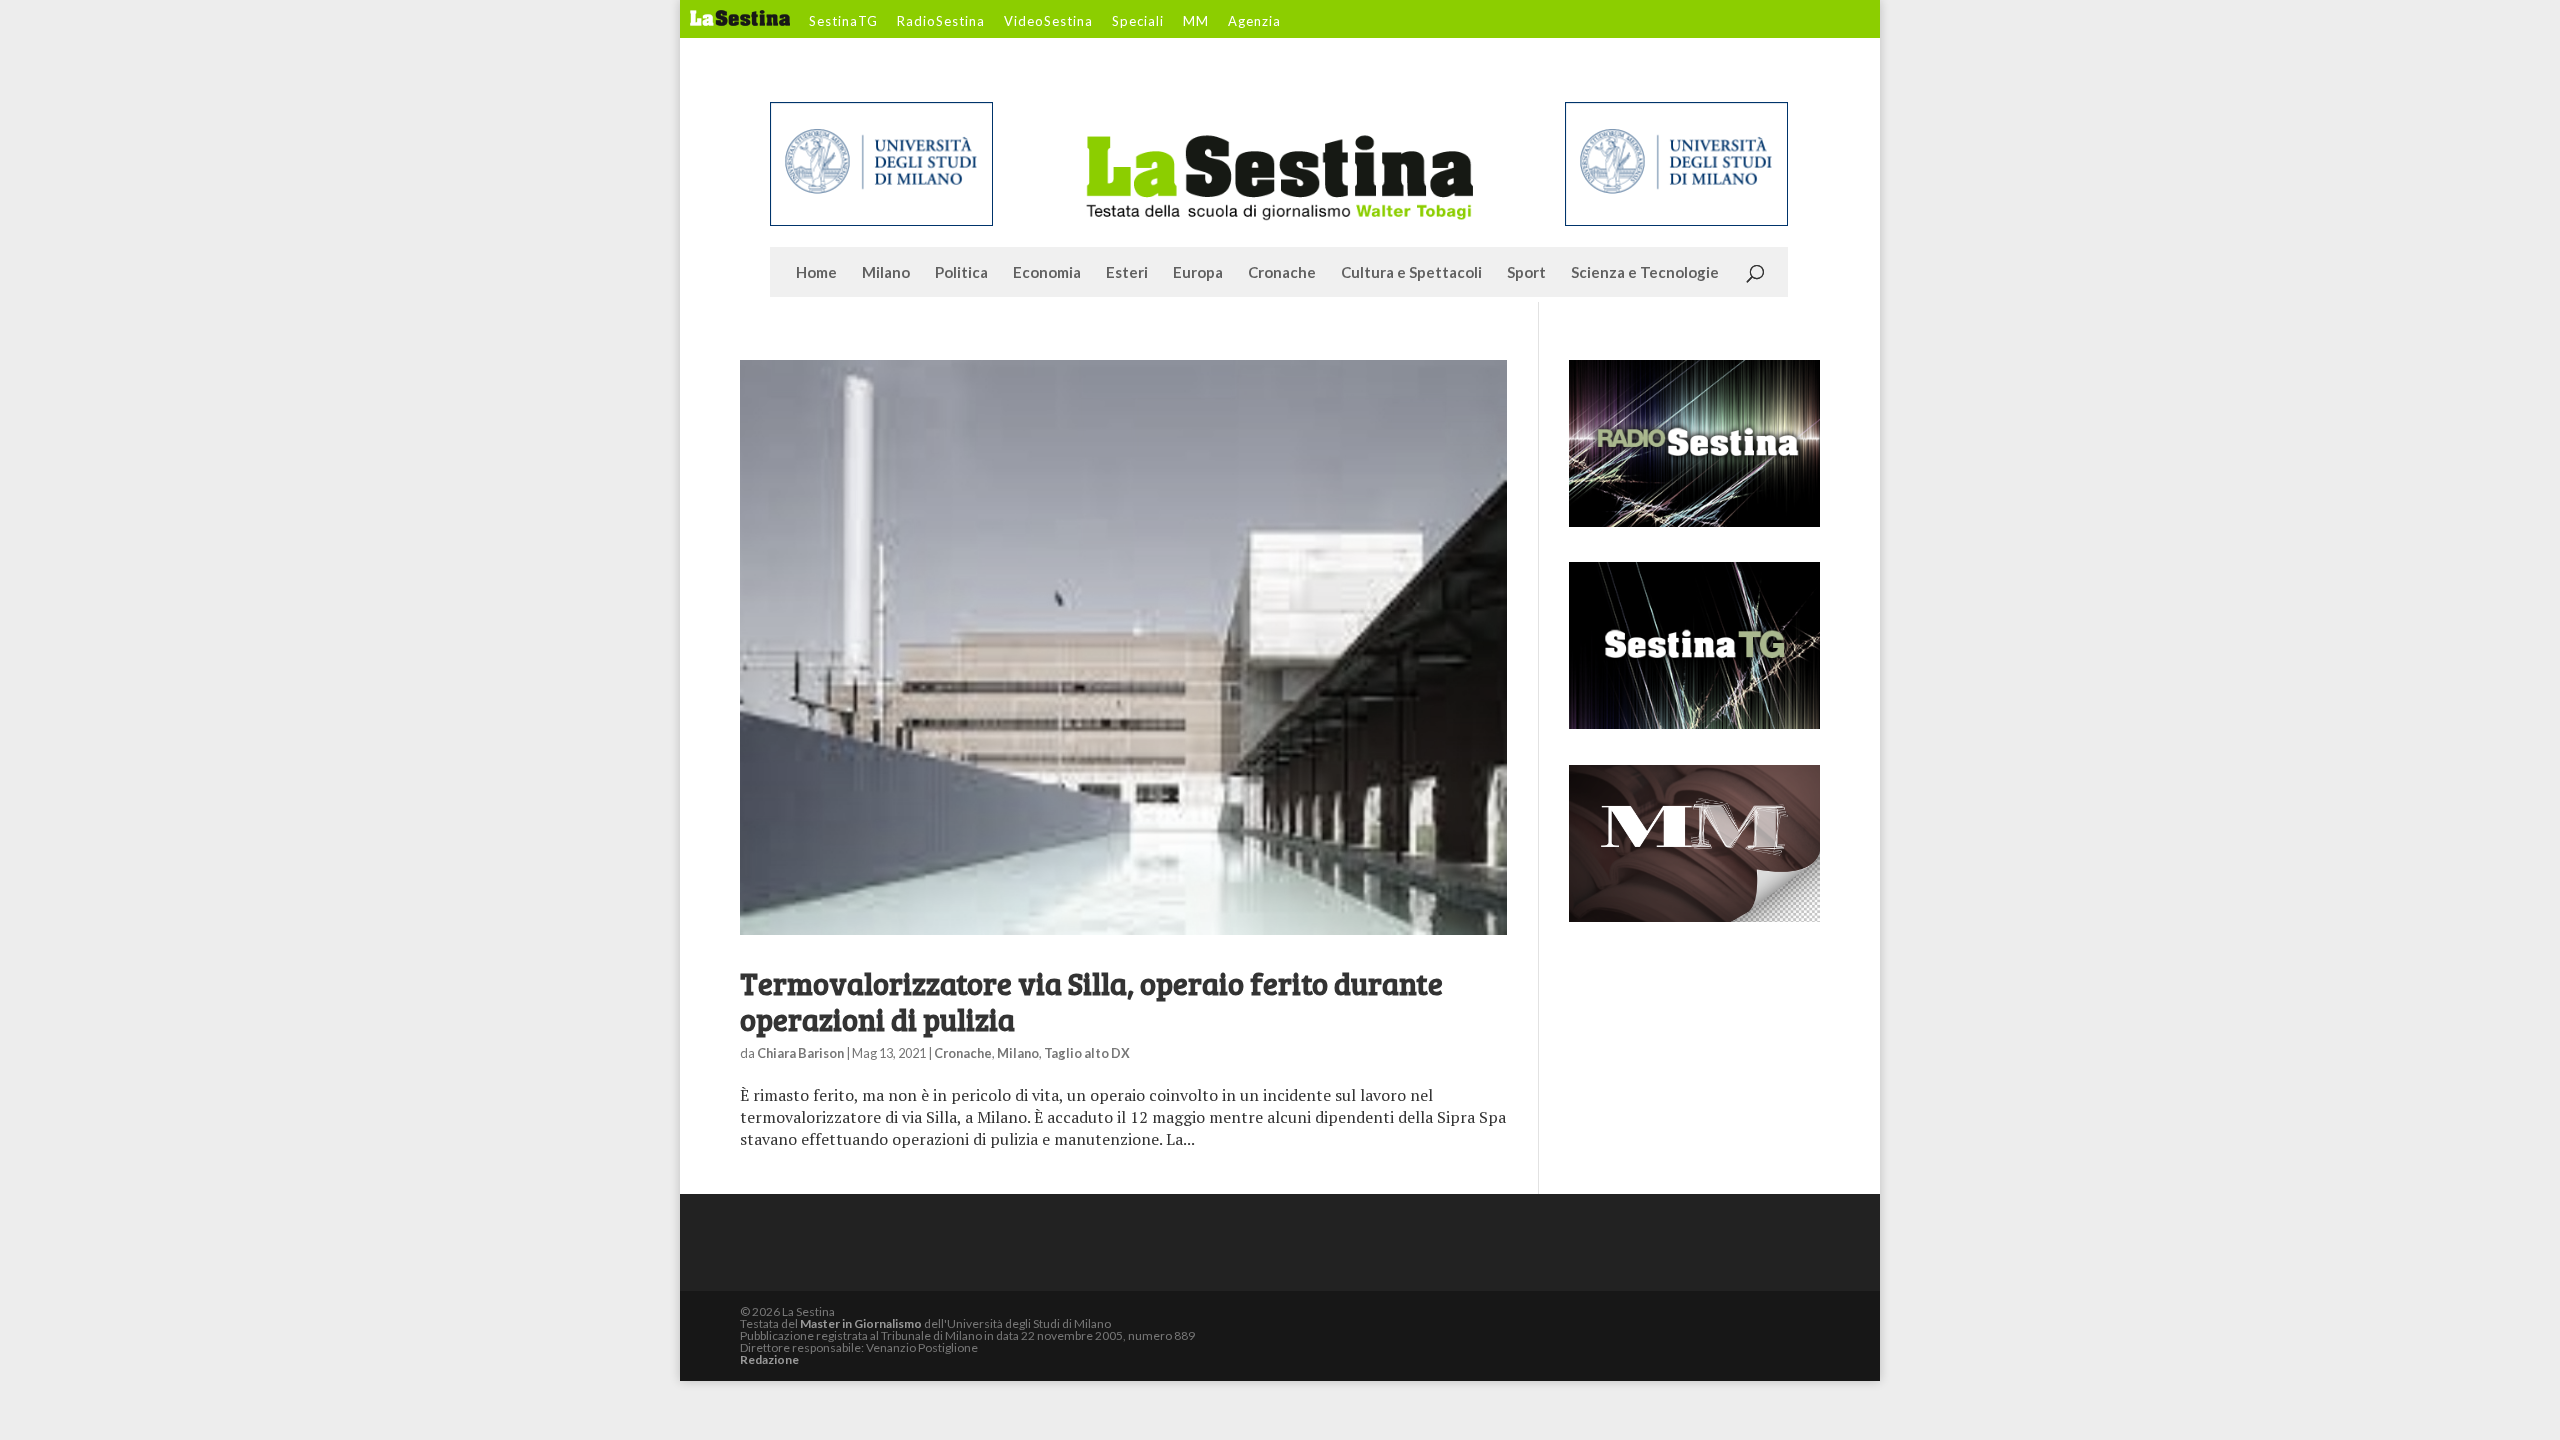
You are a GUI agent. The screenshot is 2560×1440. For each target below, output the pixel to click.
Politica (961, 273)
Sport (1526, 273)
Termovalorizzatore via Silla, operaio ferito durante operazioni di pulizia (1091, 1001)
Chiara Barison (800, 1053)
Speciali (1138, 22)
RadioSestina (941, 22)
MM (1196, 22)
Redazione (769, 1359)
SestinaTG (843, 22)
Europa (1198, 273)
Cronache (1282, 273)
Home (816, 273)
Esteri (1127, 273)
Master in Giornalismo (861, 1323)
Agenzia (1254, 22)
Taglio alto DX (1087, 1053)
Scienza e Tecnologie (1645, 273)
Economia (1047, 273)
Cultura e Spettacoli (1411, 273)
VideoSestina (1048, 22)
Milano (886, 273)
